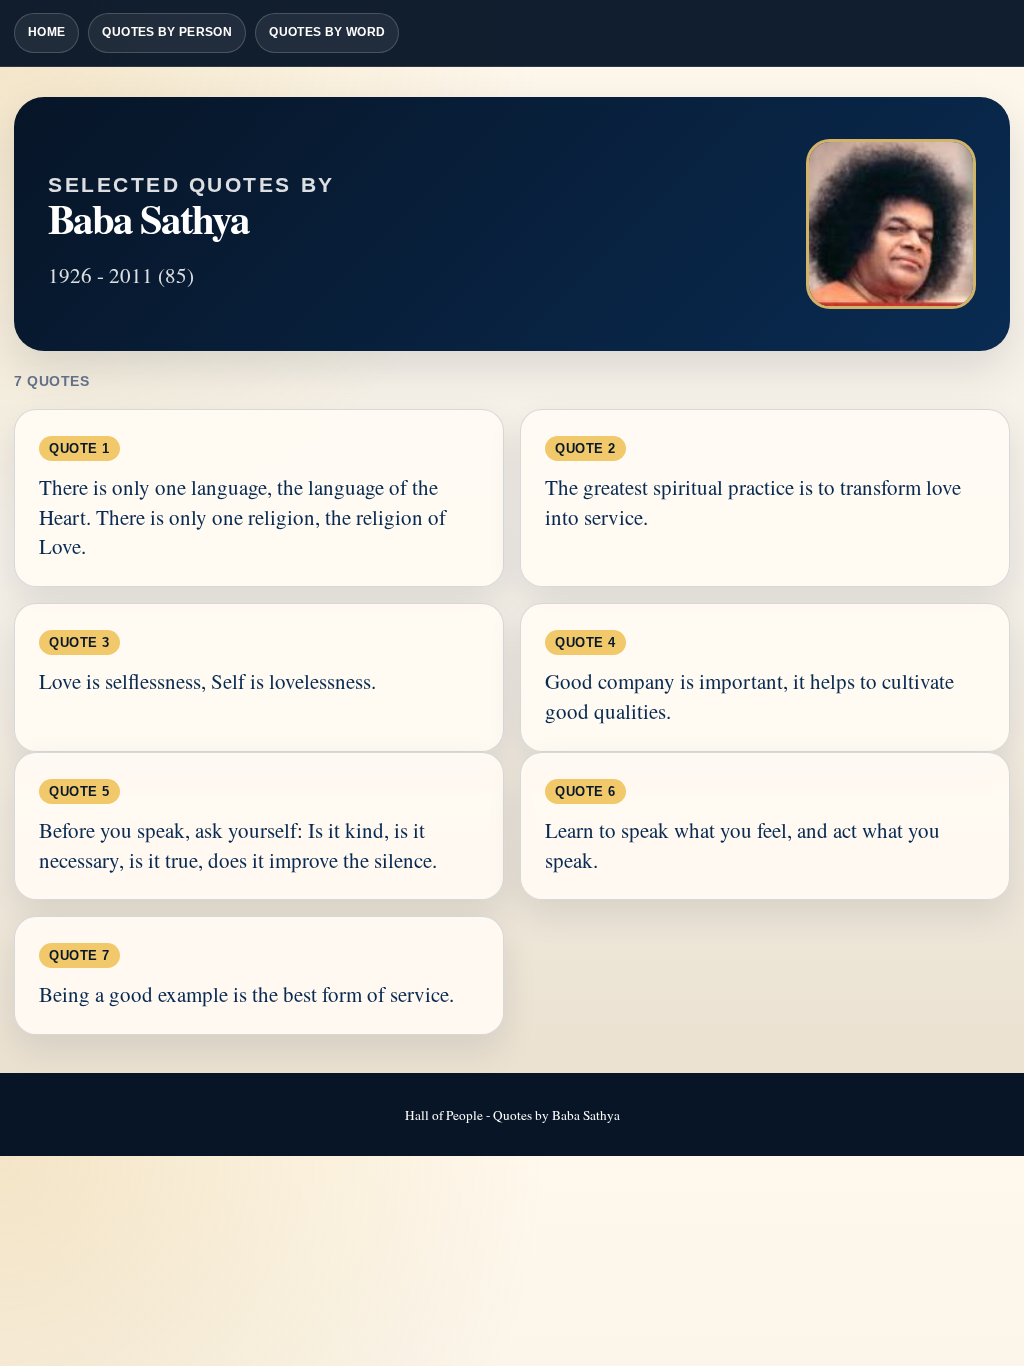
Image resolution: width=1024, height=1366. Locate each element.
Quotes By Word (327, 32)
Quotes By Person (167, 32)
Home (46, 32)
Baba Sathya (148, 218)
